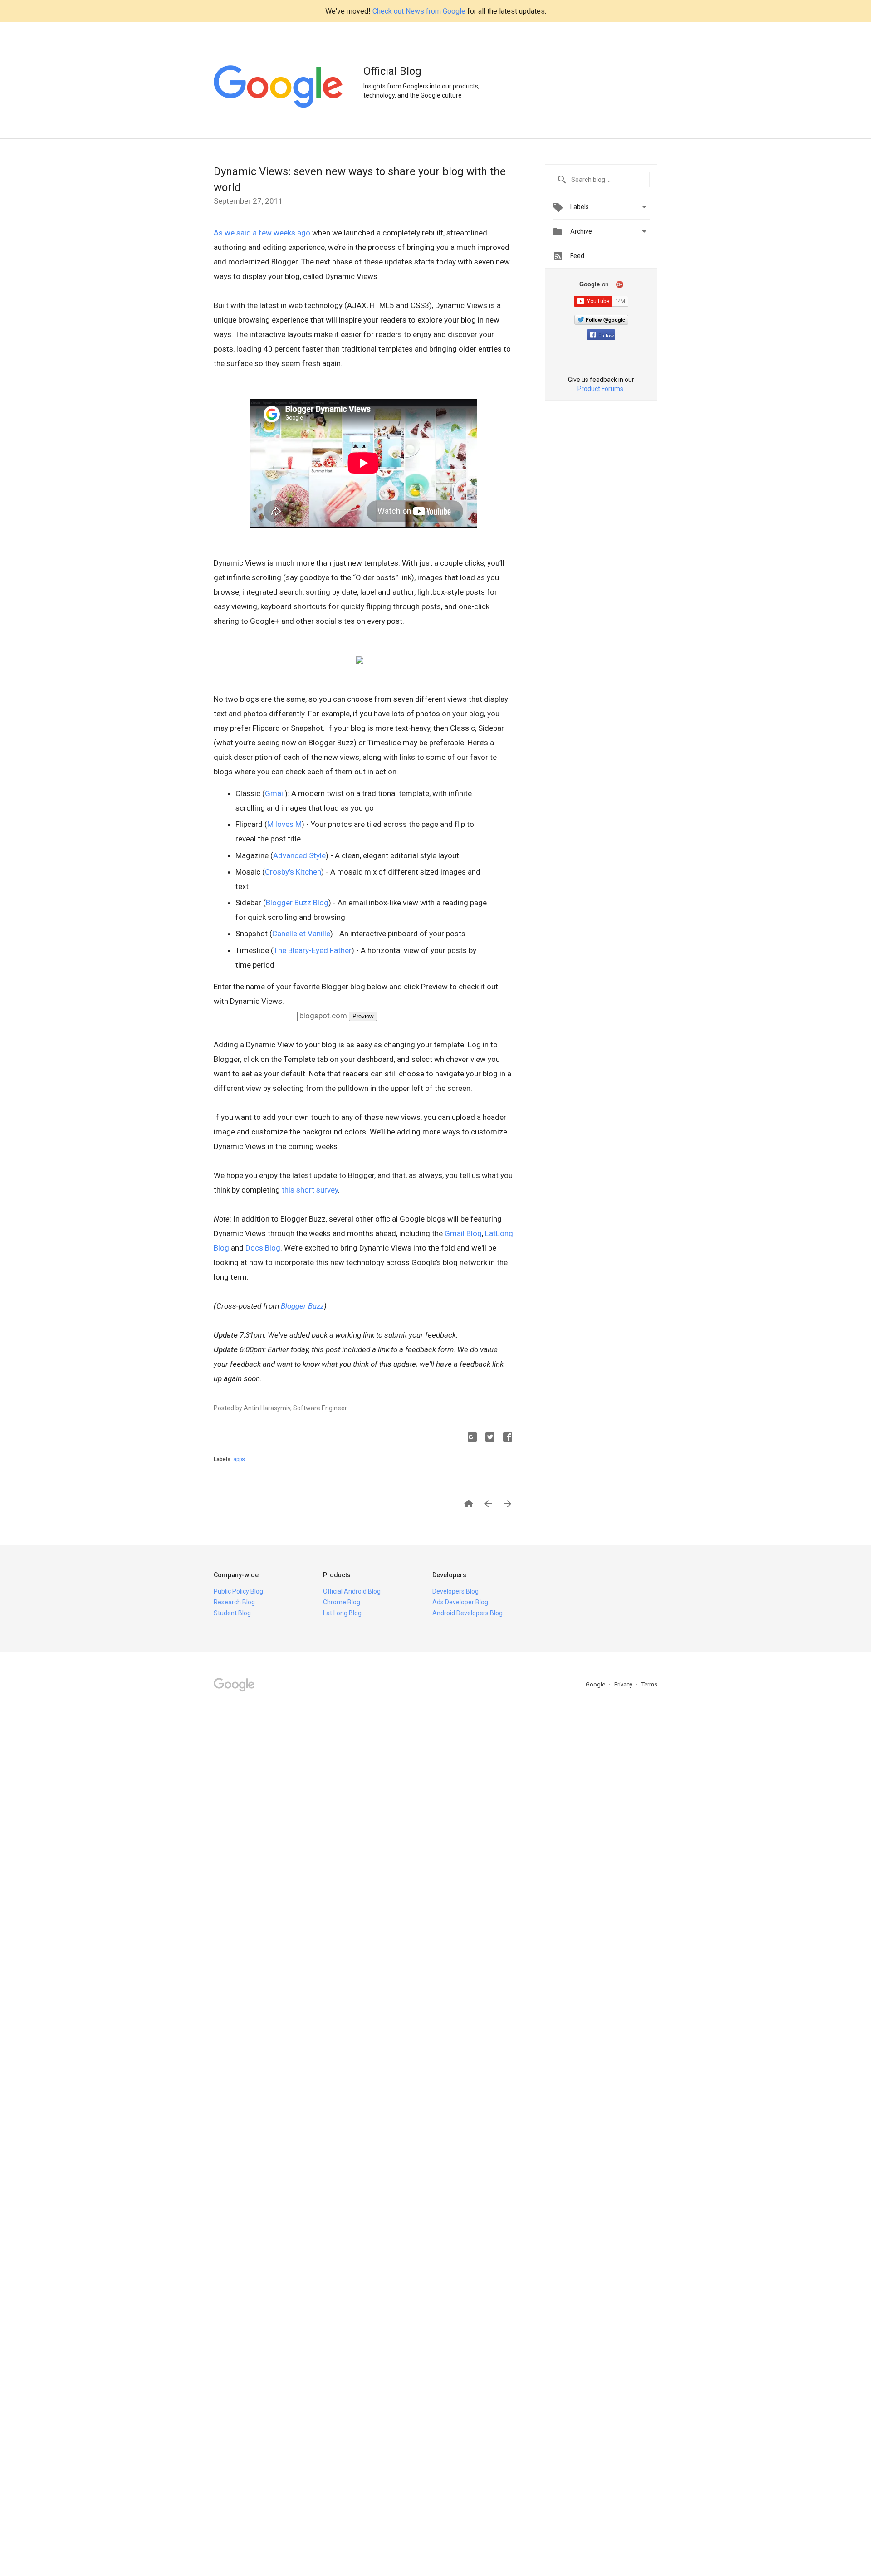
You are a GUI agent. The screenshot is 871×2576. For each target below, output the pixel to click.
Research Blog (234, 1602)
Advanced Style (299, 855)
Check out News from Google (419, 11)
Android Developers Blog (467, 1613)
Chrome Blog (342, 1602)
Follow (606, 336)
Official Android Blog (352, 1591)
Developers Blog (455, 1591)
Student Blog (232, 1613)
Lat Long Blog (342, 1613)
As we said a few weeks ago (262, 233)
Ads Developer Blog (460, 1602)
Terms (649, 1684)
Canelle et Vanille (301, 934)
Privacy (624, 1684)
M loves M (284, 824)
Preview (363, 1016)
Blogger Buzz (302, 1306)
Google (596, 1684)
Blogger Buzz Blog (297, 903)
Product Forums (600, 389)
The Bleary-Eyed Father (313, 950)
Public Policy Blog (238, 1591)
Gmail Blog (463, 1233)
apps (239, 1459)
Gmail (275, 793)
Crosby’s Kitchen (293, 872)
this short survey (310, 1190)
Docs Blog (263, 1248)
